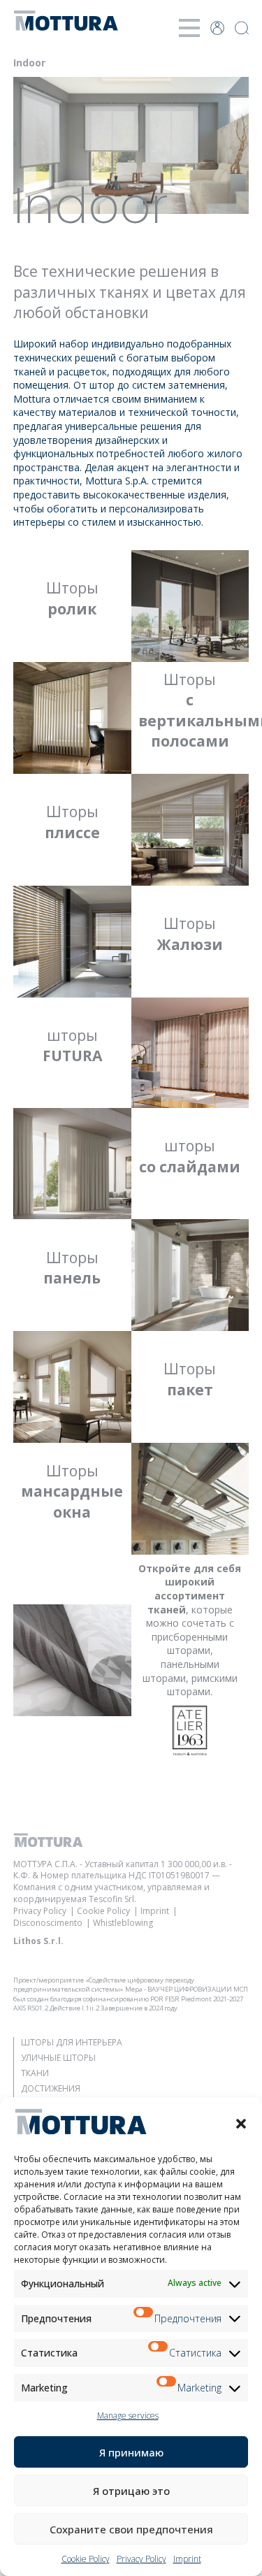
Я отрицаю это (131, 2491)
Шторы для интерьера (72, 2042)
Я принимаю (131, 2452)
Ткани (35, 2073)
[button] (241, 2124)
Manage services (128, 2416)
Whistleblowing (123, 1923)
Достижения (51, 2088)
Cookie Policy (86, 2559)
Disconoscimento (48, 1923)
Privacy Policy (141, 2559)
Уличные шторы (58, 2058)
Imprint (187, 2559)
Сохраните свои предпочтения (131, 2529)
